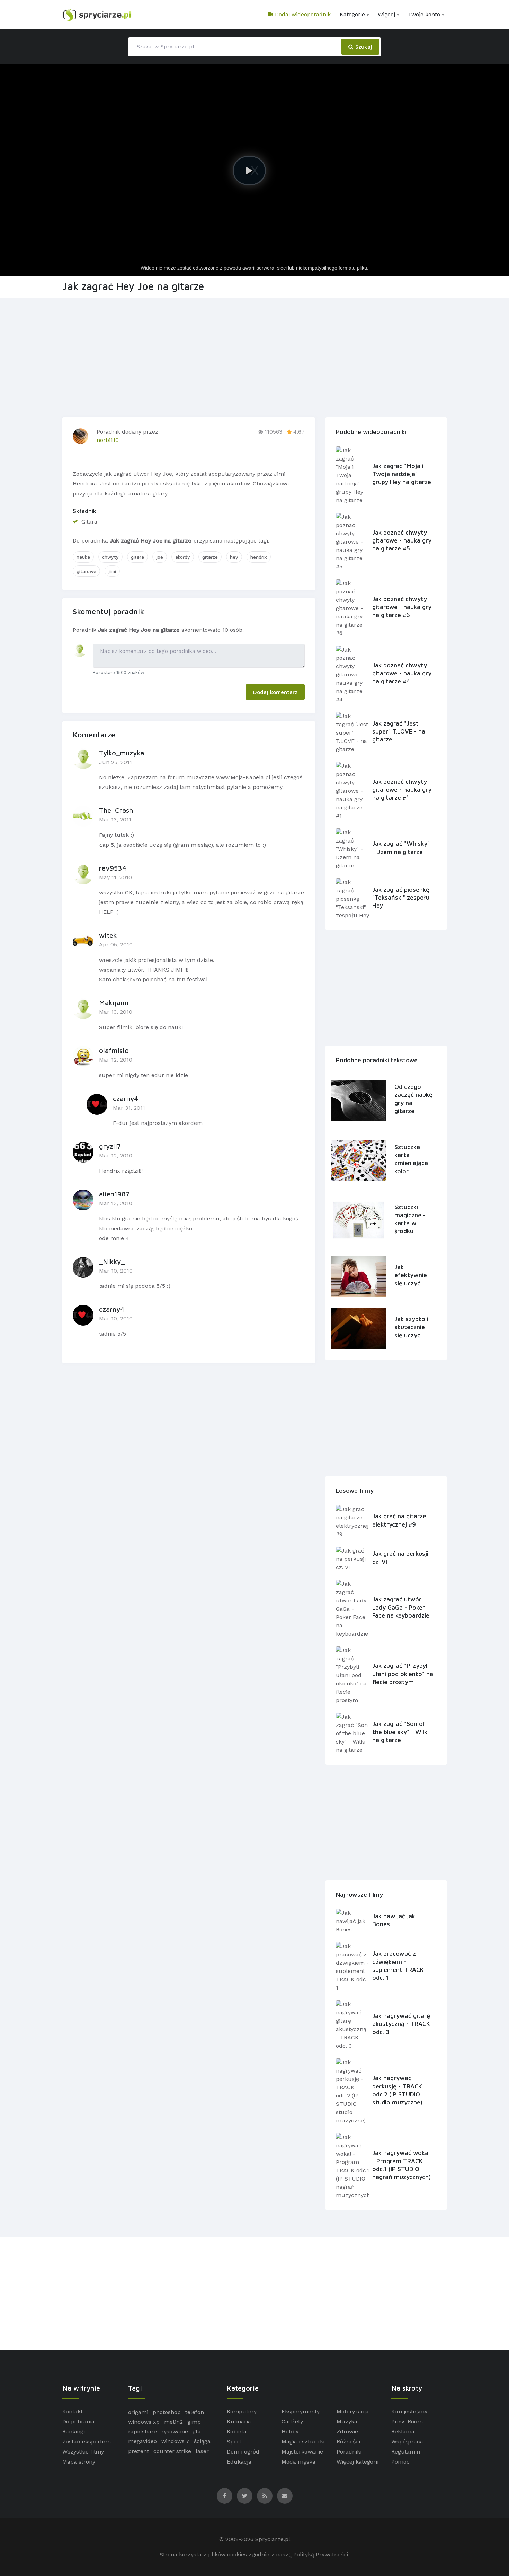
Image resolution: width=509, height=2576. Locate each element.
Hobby (290, 2432)
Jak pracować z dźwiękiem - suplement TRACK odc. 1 (398, 1965)
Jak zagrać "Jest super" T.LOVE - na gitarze (399, 731)
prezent (139, 2451)
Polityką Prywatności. (321, 2554)
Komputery (242, 2411)
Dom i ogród (243, 2452)
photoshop (167, 2412)
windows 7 (175, 2441)
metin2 (173, 2422)
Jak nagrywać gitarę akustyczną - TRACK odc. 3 (401, 2024)
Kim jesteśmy (409, 2411)
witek (108, 935)
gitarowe (86, 571)
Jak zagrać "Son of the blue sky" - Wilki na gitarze (400, 1732)
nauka (83, 557)
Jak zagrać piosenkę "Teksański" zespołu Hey (401, 898)
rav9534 (113, 868)
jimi (112, 571)
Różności (348, 2442)
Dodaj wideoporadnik (302, 14)
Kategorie (352, 14)
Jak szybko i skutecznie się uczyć (411, 1327)
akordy (183, 557)
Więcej (386, 14)
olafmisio (114, 1050)
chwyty (110, 557)
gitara (137, 557)
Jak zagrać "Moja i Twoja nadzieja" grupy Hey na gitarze (402, 474)
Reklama (403, 2432)
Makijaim (114, 1003)
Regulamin (406, 2452)
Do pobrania (78, 2422)
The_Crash (116, 810)
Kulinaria (239, 2422)
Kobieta (237, 2432)
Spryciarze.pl (273, 2539)
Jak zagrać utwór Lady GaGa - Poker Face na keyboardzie (401, 1607)
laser (202, 2451)
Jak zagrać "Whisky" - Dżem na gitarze (401, 847)
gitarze (210, 557)
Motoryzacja (353, 2411)
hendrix (259, 557)
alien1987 (114, 1194)
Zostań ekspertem (87, 2442)
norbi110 (108, 440)
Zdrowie (347, 2432)
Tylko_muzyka (122, 753)
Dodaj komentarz (275, 692)
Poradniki (349, 2452)
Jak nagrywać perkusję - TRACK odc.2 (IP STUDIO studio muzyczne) (397, 2090)
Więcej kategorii (358, 2462)
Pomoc (400, 2462)
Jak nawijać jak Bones (394, 1920)
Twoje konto (424, 14)
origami (138, 2412)
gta (197, 2432)
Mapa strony (79, 2462)
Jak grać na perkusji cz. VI (400, 1557)
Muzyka (347, 2422)
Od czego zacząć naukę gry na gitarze (413, 1099)
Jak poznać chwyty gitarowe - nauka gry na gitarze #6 (402, 607)
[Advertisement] (254, 356)
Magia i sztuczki (303, 2442)
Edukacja (239, 2462)
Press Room (407, 2422)
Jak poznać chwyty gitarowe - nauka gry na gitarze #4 (402, 673)
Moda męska (298, 2462)
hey (234, 557)
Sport (234, 2442)
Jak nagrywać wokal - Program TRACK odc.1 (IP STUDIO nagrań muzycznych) (401, 2165)
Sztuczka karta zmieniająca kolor (411, 1159)
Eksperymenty (301, 2411)
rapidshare (142, 2432)
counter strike (172, 2451)
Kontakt (73, 2411)
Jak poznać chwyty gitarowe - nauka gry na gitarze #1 (402, 790)
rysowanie (175, 2432)
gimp (194, 2422)
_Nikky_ (112, 1261)
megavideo (142, 2441)
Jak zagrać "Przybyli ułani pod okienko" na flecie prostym (403, 1674)
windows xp (144, 2422)
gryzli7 (110, 1146)
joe (160, 557)
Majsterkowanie (302, 2452)
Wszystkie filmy (83, 2452)
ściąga (202, 2441)
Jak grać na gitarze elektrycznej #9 (399, 1520)
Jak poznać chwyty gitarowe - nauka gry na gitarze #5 (402, 540)
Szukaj (363, 47)
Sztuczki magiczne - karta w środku (410, 1219)
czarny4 (126, 1098)
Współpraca (407, 2442)
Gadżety (292, 2422)
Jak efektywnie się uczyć (411, 1275)
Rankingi (74, 2432)
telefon (195, 2412)
